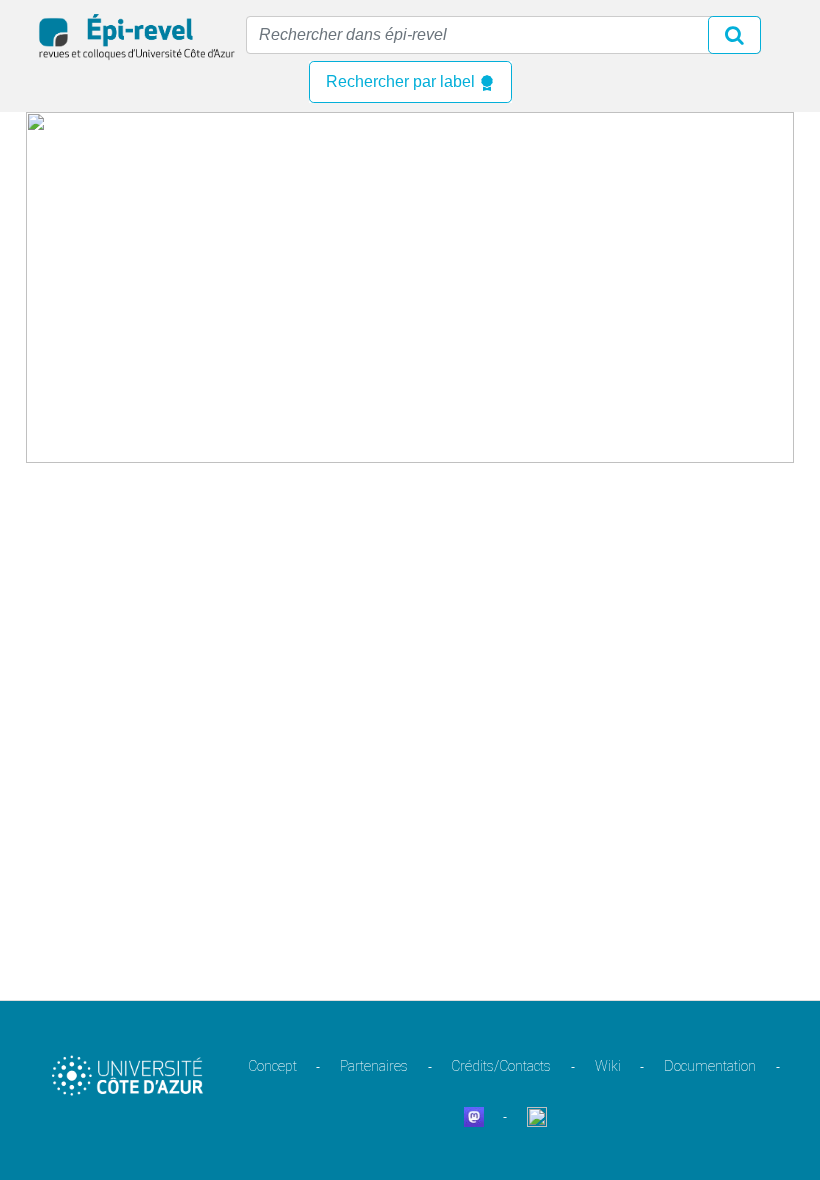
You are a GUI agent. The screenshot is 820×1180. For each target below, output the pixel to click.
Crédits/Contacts (501, 1066)
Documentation (710, 1066)
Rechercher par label (402, 81)
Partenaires (374, 1066)
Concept (272, 1066)
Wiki (608, 1066)
